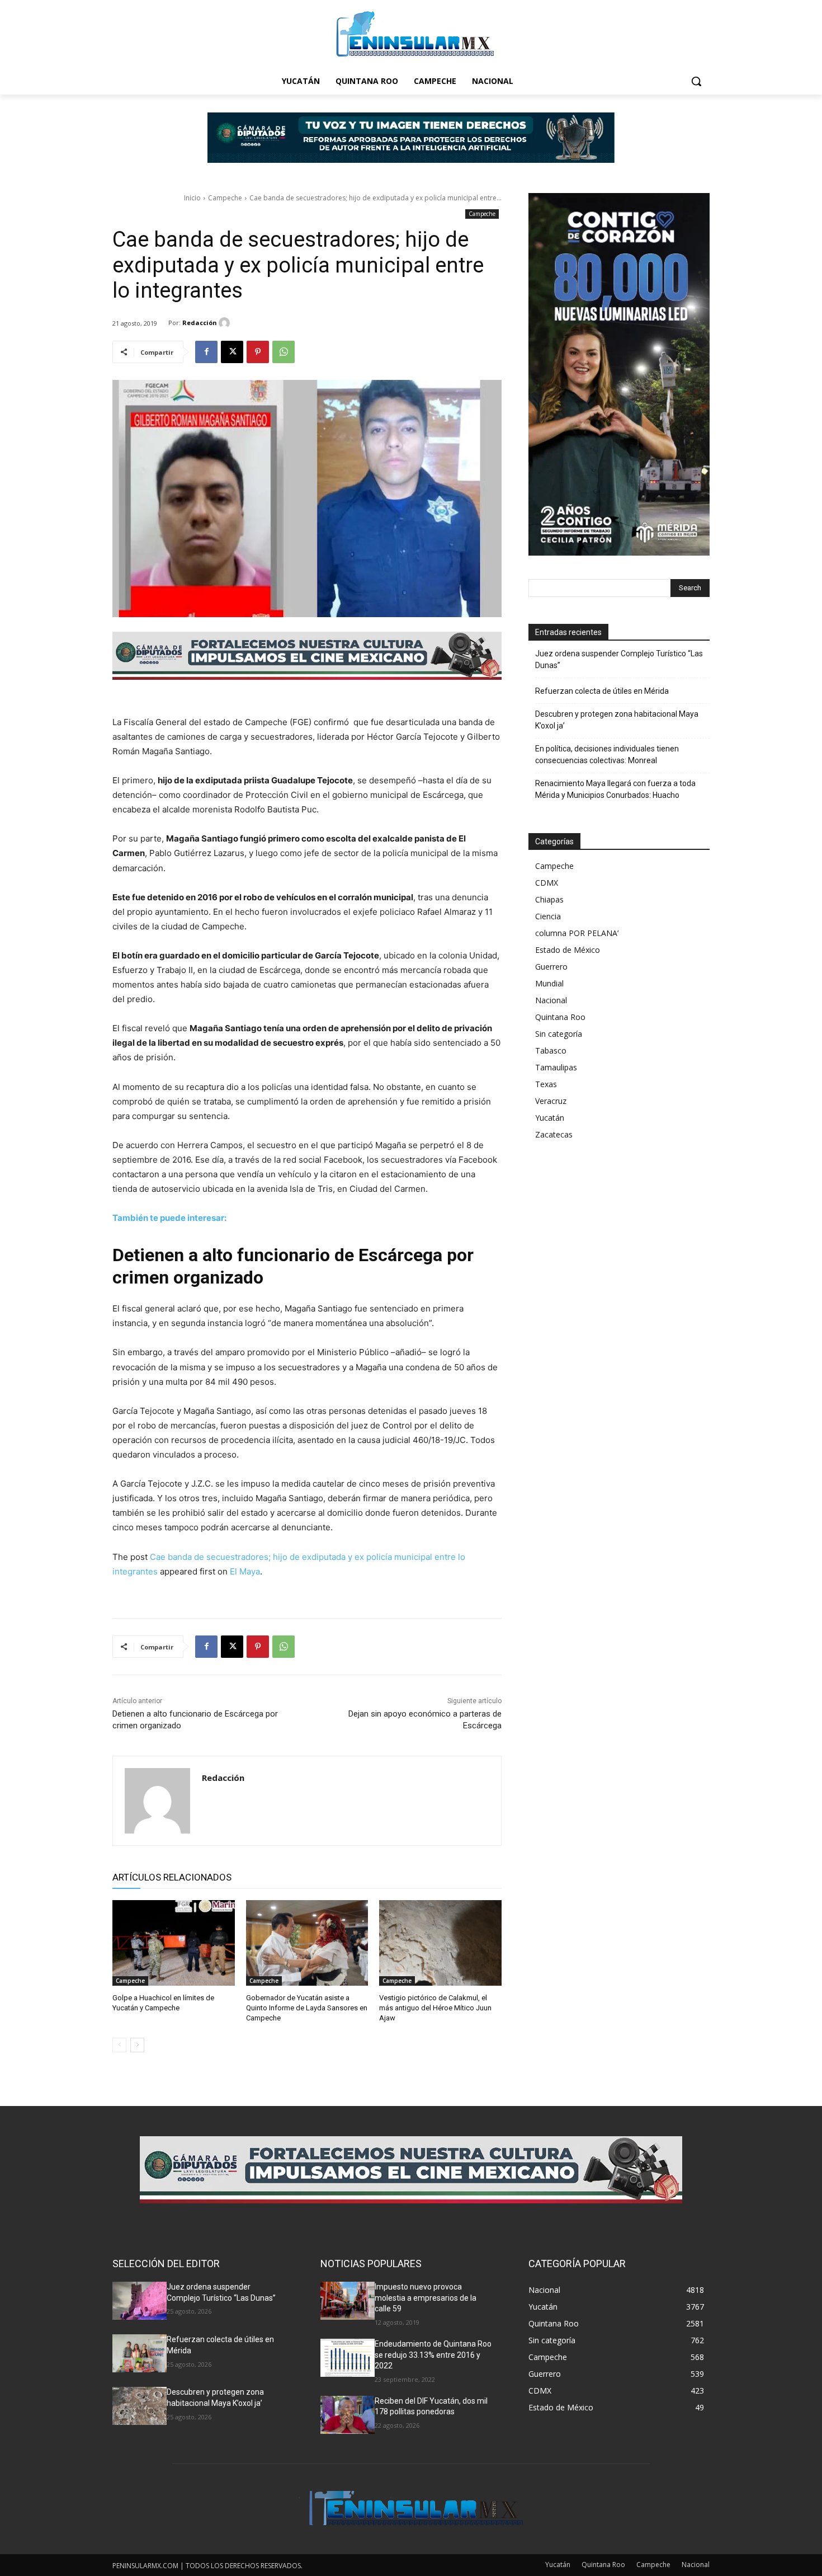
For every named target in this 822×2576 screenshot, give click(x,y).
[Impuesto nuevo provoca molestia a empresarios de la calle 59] (348, 2301)
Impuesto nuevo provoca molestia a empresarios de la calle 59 (426, 2298)
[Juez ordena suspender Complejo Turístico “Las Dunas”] (140, 2301)
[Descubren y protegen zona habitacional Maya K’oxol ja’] (140, 2406)
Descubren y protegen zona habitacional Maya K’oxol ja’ (617, 720)
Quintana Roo (560, 1017)
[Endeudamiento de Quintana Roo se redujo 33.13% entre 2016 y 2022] (348, 2358)
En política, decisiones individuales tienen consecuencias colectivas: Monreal (607, 755)
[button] (696, 81)
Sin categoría (559, 1034)
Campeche (225, 198)
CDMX (547, 883)
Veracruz (551, 1101)
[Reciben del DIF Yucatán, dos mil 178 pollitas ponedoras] (348, 2415)
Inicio (192, 198)
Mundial (549, 983)
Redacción (200, 323)
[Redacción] (226, 323)
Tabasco (551, 1050)
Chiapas (549, 899)
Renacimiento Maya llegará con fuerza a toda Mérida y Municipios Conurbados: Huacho (615, 789)
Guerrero (551, 967)
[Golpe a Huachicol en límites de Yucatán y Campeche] (174, 1943)
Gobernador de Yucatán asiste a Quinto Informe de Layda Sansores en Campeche (307, 2008)
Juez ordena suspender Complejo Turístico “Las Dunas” (619, 659)
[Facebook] (206, 352)
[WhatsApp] (284, 352)
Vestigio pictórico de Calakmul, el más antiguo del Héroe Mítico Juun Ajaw (435, 2008)
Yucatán (550, 1118)
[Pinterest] (258, 352)
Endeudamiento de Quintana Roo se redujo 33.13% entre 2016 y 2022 (433, 2355)
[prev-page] (119, 2045)
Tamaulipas (556, 1067)
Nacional (551, 1000)
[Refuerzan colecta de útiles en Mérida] (140, 2353)
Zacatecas (554, 1134)
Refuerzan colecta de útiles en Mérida (602, 691)
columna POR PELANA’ (577, 933)
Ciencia (548, 916)
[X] (232, 352)
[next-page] (137, 2045)
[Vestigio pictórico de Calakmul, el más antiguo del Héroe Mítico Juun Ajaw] (440, 1943)
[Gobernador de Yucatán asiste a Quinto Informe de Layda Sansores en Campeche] (307, 1943)
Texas (546, 1084)
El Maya (245, 1571)
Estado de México (568, 950)
